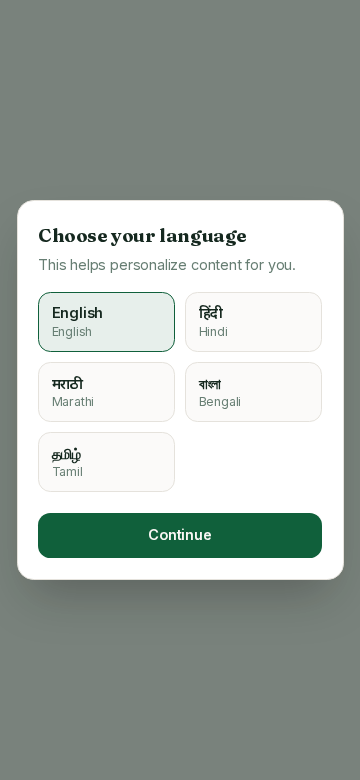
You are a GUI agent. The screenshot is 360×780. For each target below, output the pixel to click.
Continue (180, 534)
